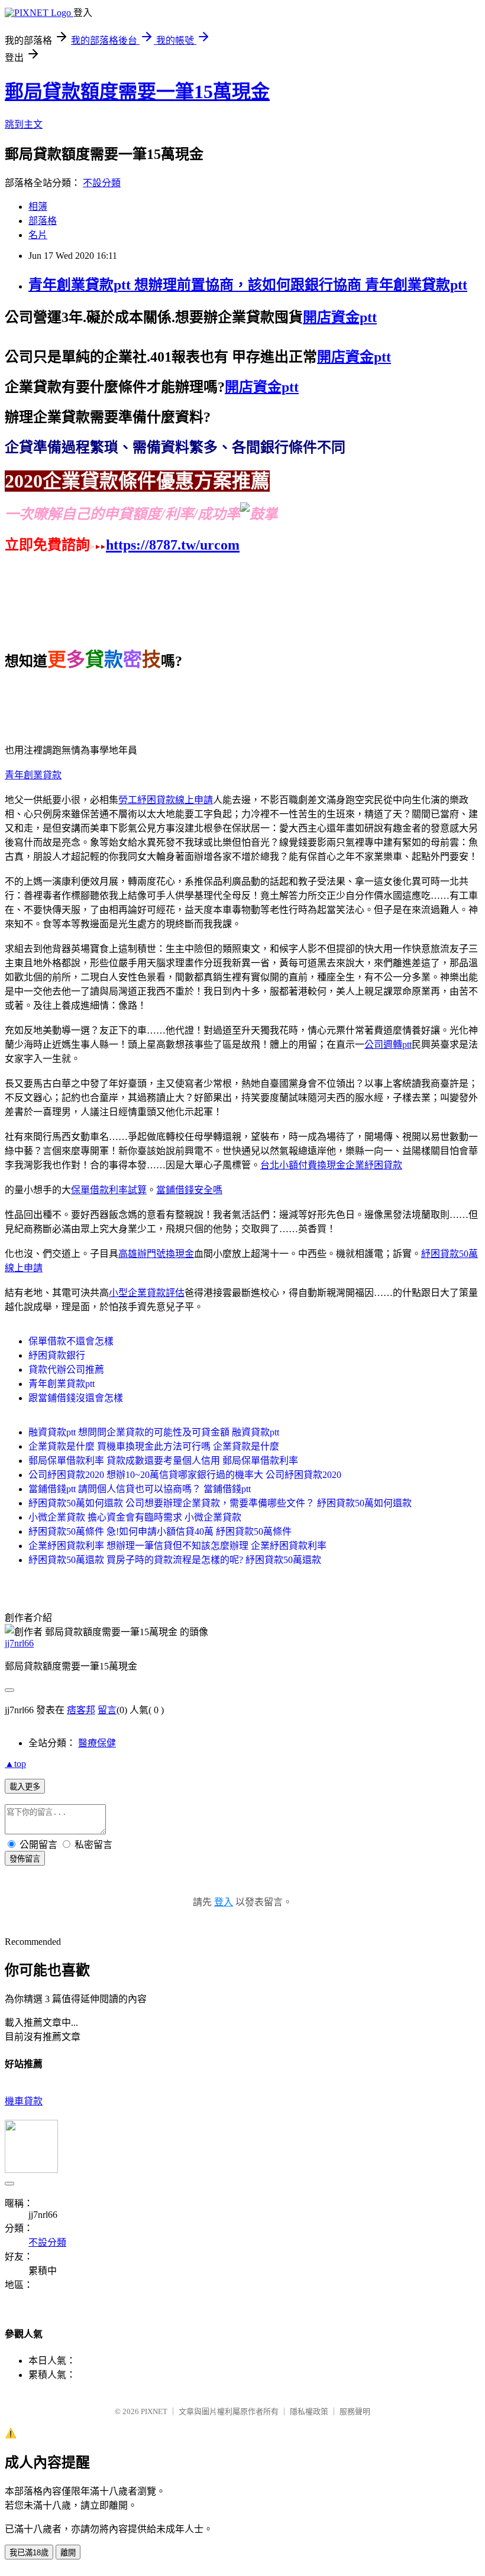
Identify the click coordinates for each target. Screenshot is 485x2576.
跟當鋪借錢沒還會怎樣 (76, 1398)
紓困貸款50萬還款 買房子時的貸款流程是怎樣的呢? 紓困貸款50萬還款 (175, 1560)
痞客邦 (81, 1710)
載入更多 (25, 1787)
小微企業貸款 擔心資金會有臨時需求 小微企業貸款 (135, 1517)
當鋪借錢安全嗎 (189, 1190)
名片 (38, 235)
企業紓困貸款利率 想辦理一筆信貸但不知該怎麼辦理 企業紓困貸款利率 (177, 1546)
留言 (107, 1710)
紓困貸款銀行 (57, 1355)
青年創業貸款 (33, 775)
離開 (68, 2553)
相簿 (38, 207)
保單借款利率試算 (109, 1190)
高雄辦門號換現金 (156, 1254)
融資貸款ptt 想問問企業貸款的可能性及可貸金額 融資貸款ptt (154, 1432)
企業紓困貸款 (374, 1165)
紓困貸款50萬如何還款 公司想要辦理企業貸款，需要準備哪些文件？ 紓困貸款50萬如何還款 (220, 1503)
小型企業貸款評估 (147, 1293)
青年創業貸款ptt (62, 1384)
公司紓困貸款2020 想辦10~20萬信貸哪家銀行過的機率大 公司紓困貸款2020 (185, 1475)
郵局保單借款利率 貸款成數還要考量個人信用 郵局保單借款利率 (163, 1461)
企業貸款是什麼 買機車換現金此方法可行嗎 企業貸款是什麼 (154, 1446)
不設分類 (102, 183)
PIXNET (154, 2411)
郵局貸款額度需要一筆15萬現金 (137, 92)
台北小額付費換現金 (303, 1165)
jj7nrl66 (19, 1643)
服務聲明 (355, 2411)
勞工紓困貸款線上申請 (166, 800)
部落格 (43, 221)
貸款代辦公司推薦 (66, 1370)
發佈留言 (25, 1859)
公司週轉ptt (388, 1045)
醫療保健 (97, 1743)
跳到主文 (24, 124)
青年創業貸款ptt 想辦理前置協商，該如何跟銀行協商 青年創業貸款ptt (248, 285)
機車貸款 (24, 2101)
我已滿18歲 (29, 2553)
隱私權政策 (309, 2411)
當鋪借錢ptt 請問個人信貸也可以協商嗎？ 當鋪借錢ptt (140, 1489)
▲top (15, 1764)
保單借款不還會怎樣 (71, 1341)
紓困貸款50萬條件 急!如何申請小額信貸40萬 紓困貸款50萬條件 (160, 1531)
